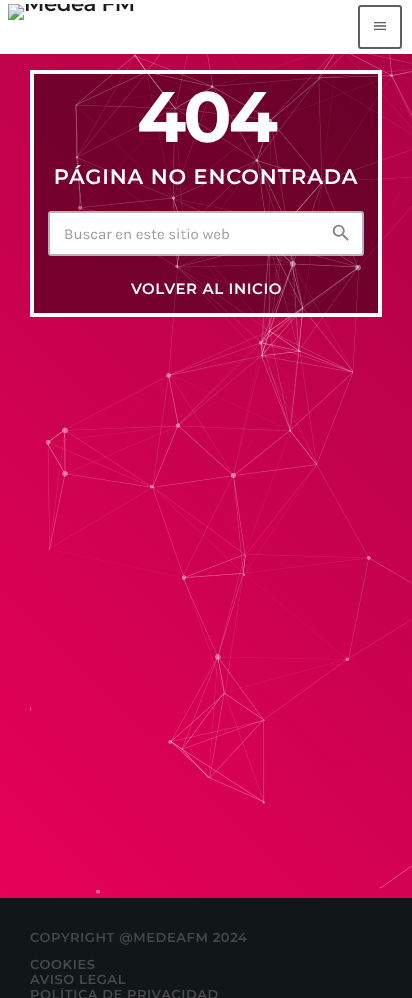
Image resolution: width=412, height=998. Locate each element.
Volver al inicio (206, 288)
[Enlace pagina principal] (71, 27)
